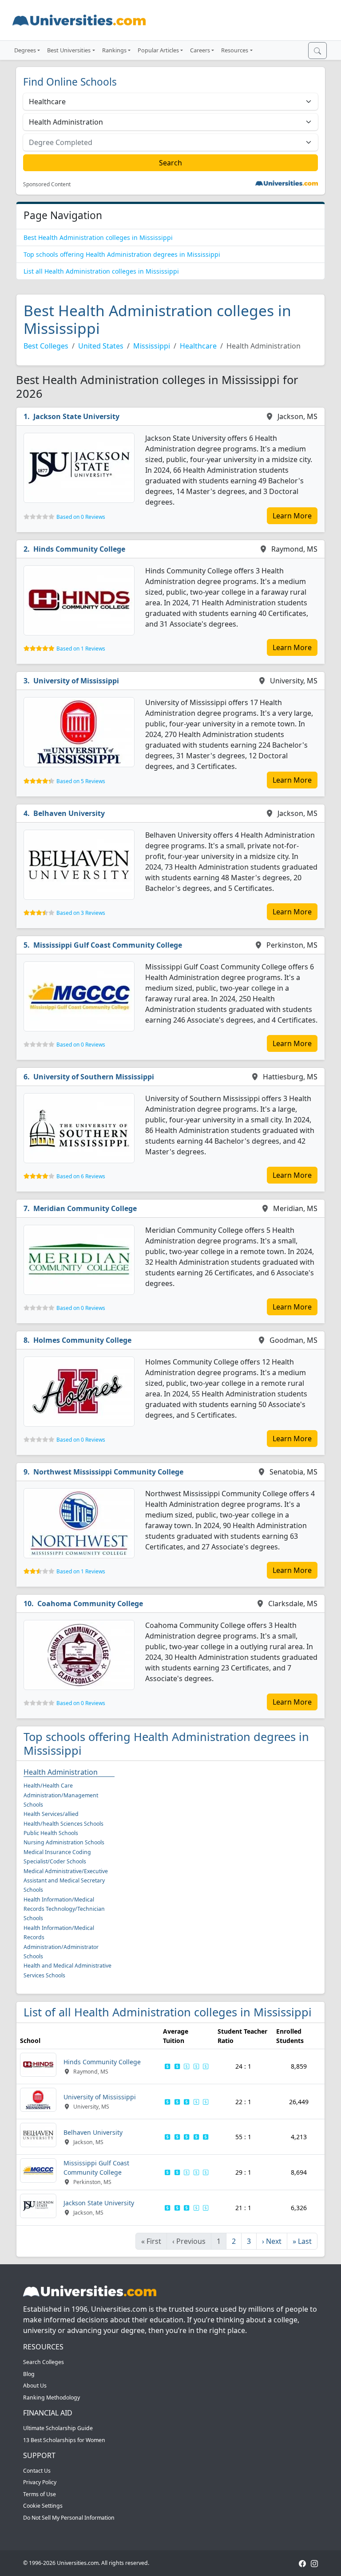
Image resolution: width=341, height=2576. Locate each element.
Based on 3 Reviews (81, 913)
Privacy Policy (40, 2482)
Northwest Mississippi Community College (108, 1472)
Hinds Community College (79, 549)
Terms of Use (40, 2494)
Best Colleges (46, 346)
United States (101, 346)
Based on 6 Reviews (81, 1176)
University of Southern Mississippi (94, 1077)
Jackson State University (76, 416)
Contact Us (37, 2471)
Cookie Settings (43, 2506)
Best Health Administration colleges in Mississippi (98, 237)
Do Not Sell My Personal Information (69, 2518)
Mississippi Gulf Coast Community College (108, 945)
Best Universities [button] (69, 50)
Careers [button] (200, 50)
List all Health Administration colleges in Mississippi (101, 271)
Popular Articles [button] (158, 50)
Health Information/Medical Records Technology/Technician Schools (64, 1909)
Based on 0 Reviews (81, 517)
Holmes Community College (82, 1340)
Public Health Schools (51, 1833)
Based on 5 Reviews (81, 781)
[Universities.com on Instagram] (314, 2563)
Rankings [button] (114, 50)
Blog (29, 2374)
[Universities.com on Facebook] (302, 2563)
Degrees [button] (25, 50)
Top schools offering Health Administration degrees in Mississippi (122, 254)
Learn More (292, 516)
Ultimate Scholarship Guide (58, 2428)
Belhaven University (69, 813)
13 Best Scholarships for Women (64, 2440)
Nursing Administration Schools (64, 1842)
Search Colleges (44, 2362)
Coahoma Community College (90, 1604)
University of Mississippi (76, 681)
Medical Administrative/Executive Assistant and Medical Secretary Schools (66, 1881)
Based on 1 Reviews (81, 649)
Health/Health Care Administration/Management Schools (61, 1795)
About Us (35, 2386)
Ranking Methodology (52, 2398)
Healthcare (198, 346)
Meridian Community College (85, 1208)
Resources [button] (235, 50)
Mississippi (152, 346)
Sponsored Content (47, 184)
